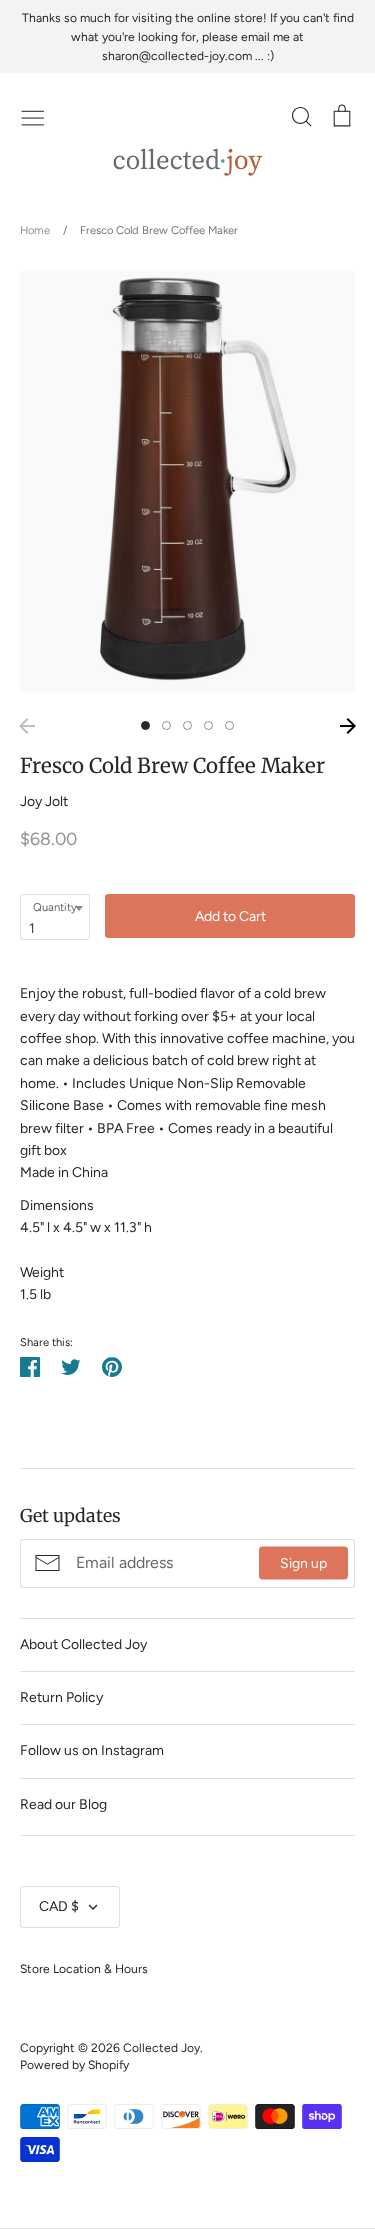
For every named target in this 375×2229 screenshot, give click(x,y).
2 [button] (166, 725)
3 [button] (187, 725)
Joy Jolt (44, 801)
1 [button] (145, 725)
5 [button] (229, 725)
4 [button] (208, 725)
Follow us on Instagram (92, 1750)
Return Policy (61, 1697)
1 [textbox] (32, 928)
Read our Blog (63, 1804)
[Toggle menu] (33, 116)
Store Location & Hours (84, 1968)
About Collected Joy (83, 1644)
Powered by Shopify (74, 2064)
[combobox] (55, 917)
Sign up (303, 1563)
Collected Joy (161, 2047)
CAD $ (59, 1906)
